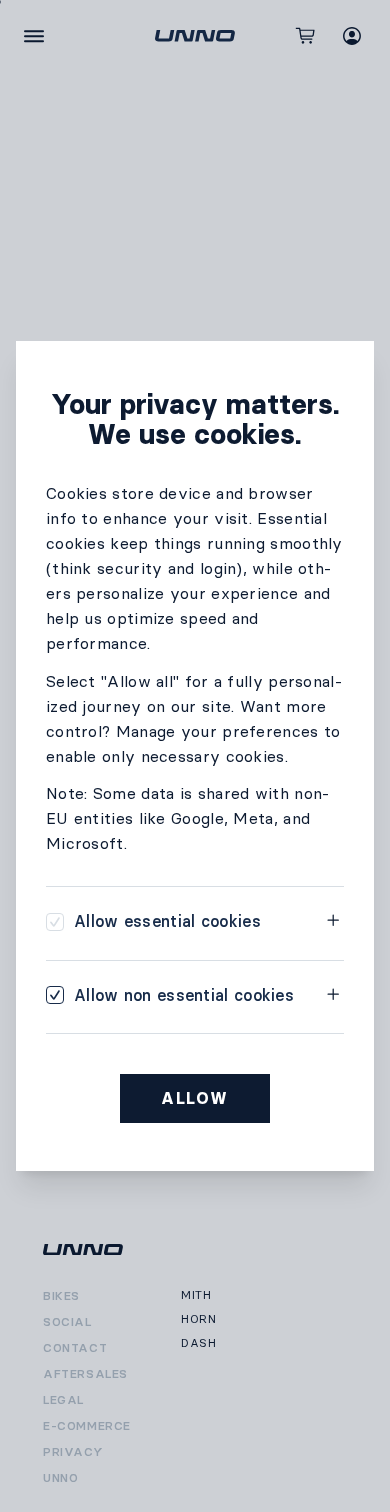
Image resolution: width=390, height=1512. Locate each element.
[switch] (153, 921)
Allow (195, 1098)
